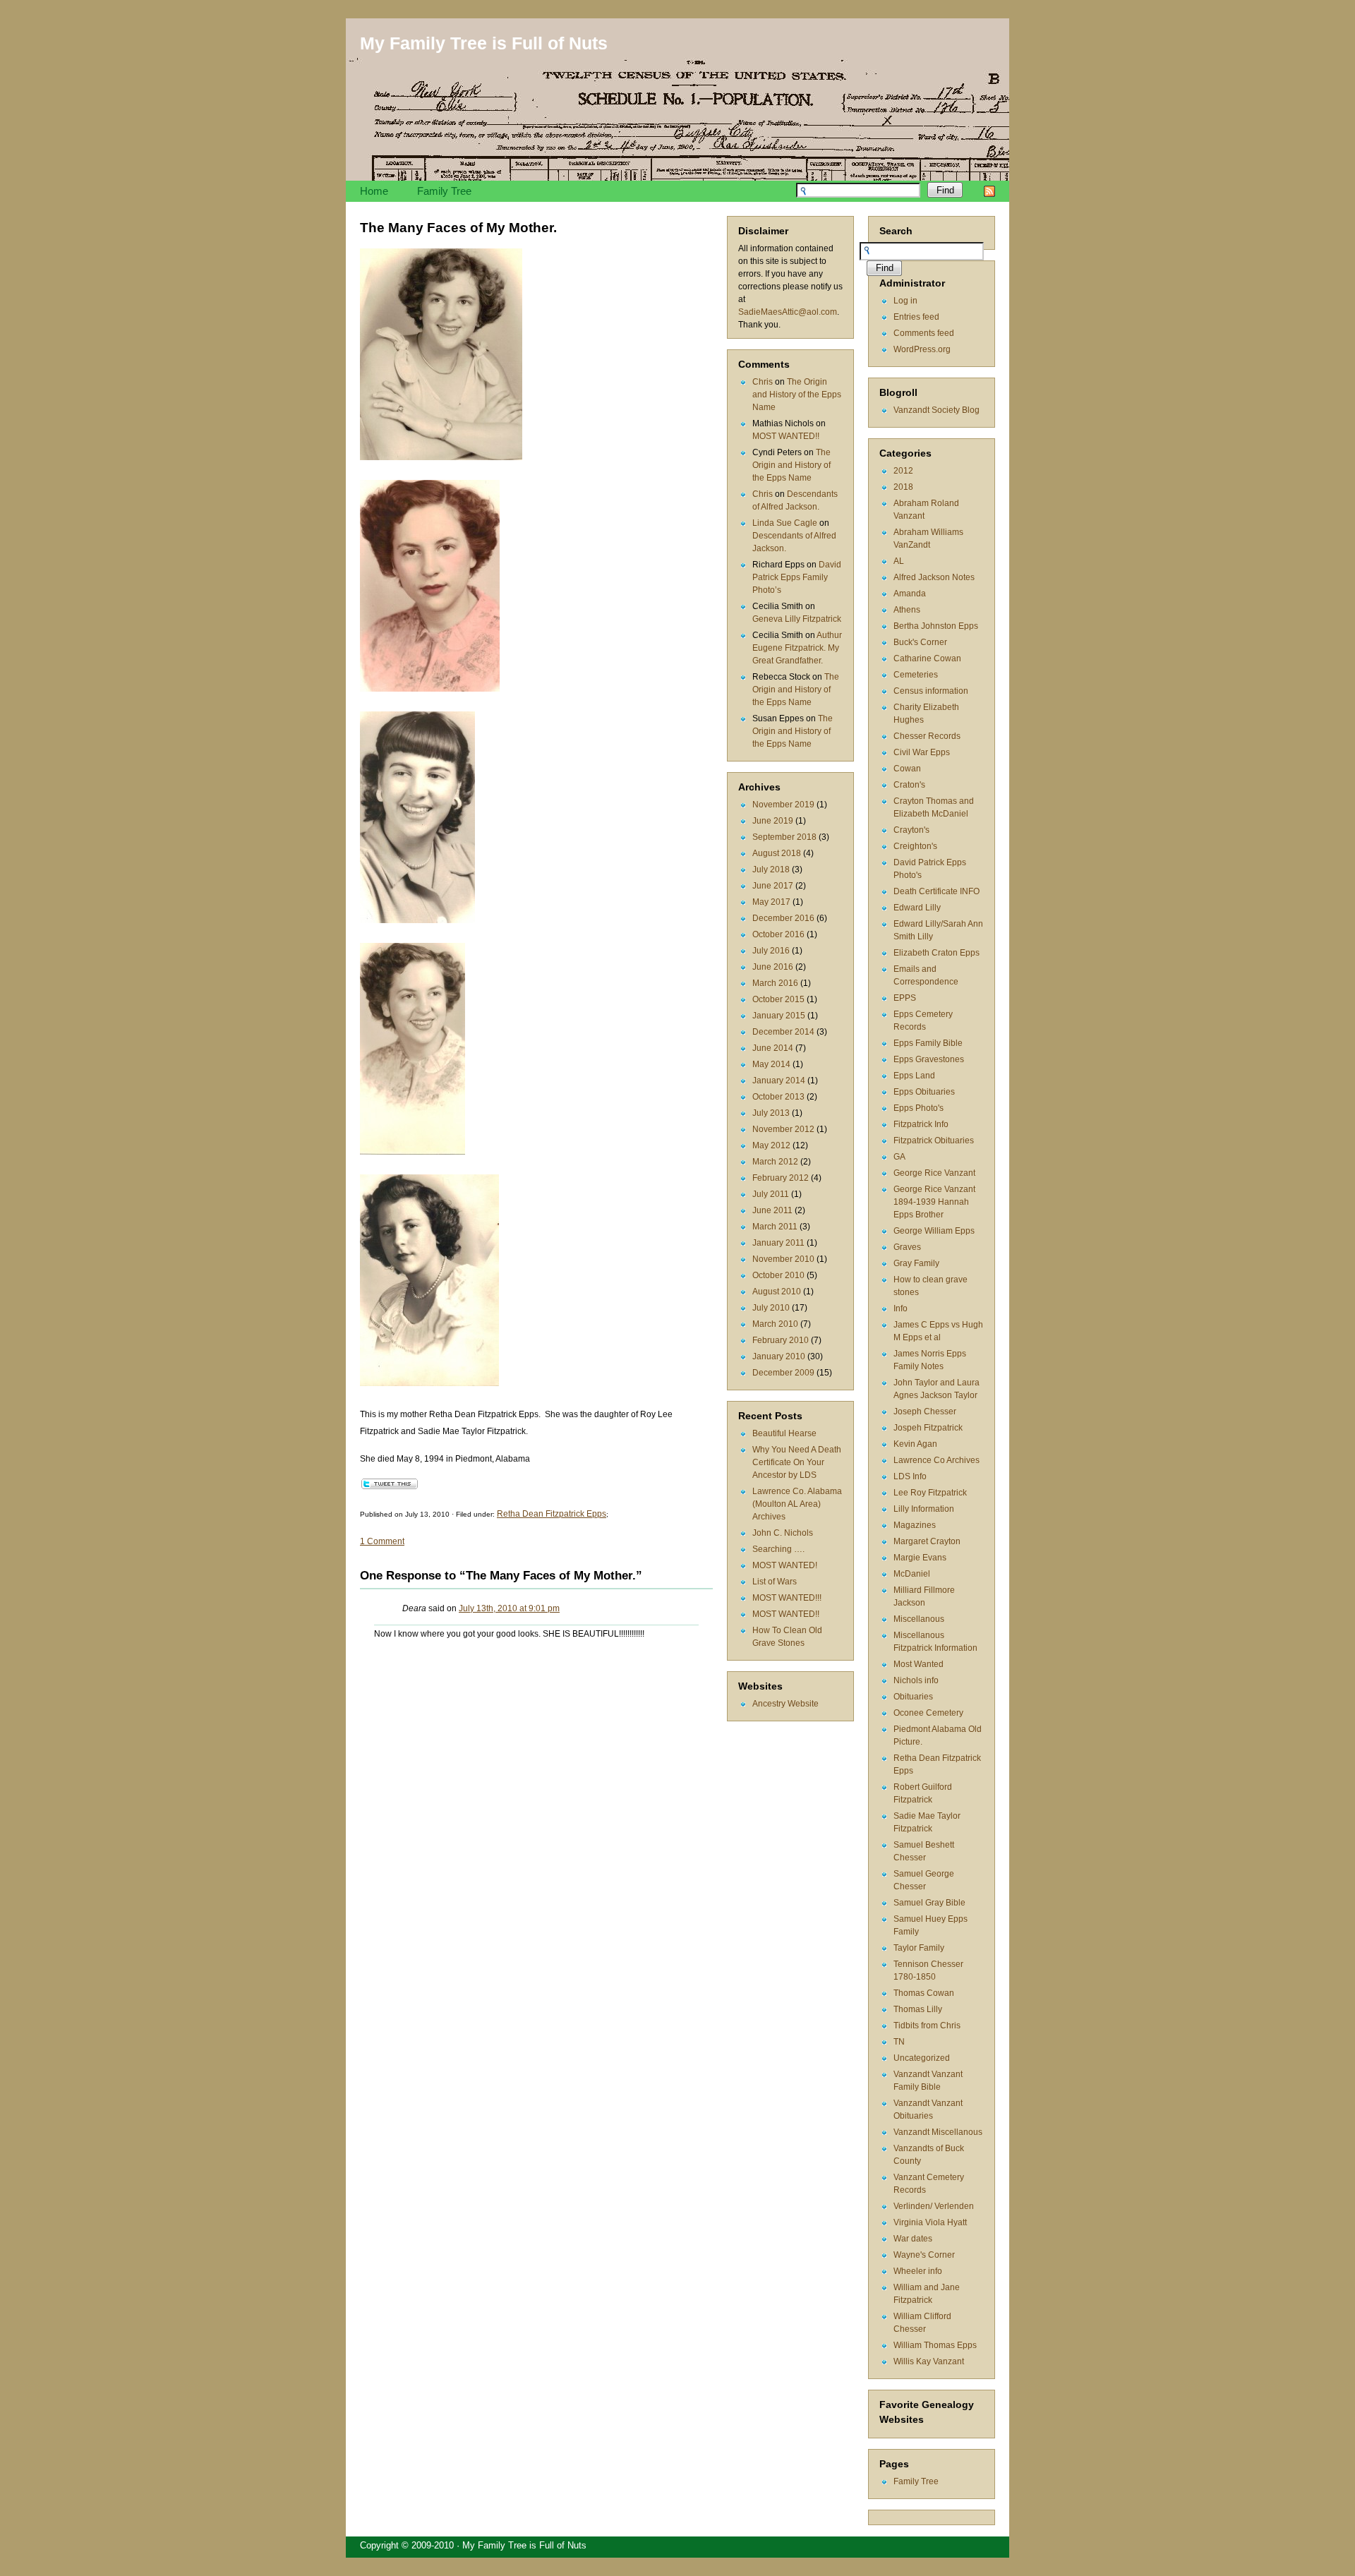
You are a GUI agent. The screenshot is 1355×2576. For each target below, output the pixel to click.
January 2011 (778, 1243)
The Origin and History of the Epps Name (797, 395)
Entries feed (916, 317)
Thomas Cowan (924, 1993)
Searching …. (778, 1549)
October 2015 (778, 999)
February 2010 (781, 1340)
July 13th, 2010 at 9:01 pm (509, 1608)
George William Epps (934, 1231)
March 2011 (775, 1227)
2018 (903, 487)
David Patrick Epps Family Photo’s (797, 577)
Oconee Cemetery (928, 1713)
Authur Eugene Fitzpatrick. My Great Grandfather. (797, 648)
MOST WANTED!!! (787, 1598)
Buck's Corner (920, 642)
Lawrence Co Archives (937, 1460)
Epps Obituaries (924, 1092)
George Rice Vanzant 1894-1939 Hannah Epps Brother (934, 1202)
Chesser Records (927, 736)
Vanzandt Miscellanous (938, 2132)
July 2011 (771, 1194)
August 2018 (777, 853)
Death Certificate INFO (937, 891)
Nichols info (916, 1680)
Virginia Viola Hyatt (930, 2222)
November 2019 (783, 805)
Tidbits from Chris (927, 2026)
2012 (903, 471)
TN (899, 2042)
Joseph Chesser (925, 1412)
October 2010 (778, 1275)
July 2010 (771, 1308)
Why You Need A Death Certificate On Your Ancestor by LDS (797, 1462)
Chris (763, 382)
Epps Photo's (919, 1108)
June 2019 (773, 821)
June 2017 (773, 886)
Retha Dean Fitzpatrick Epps (552, 1514)
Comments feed (924, 333)
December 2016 (783, 918)
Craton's (909, 785)
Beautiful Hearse (784, 1433)
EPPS (905, 998)
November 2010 (783, 1259)
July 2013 (771, 1113)
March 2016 (775, 983)
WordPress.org (922, 349)
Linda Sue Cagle (785, 523)
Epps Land (914, 1076)
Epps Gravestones (929, 1059)
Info (901, 1308)
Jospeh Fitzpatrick (928, 1428)
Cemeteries (916, 675)
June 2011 (772, 1210)
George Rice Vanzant (934, 1173)
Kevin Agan (915, 1444)
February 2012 (781, 1178)
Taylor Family (919, 1948)
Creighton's (915, 846)
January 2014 (779, 1081)
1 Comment (382, 1541)
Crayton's (911, 830)
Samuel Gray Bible (929, 1903)
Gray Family (916, 1263)
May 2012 (771, 1145)
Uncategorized (922, 2058)
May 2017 (771, 902)
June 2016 (773, 967)
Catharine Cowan (927, 658)
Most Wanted (919, 1664)
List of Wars (775, 1582)
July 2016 (771, 951)
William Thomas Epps (935, 2345)
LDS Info (910, 1476)
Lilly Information (924, 1509)
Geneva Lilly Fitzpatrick (797, 619)
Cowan (907, 769)
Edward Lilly (917, 908)
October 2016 (778, 934)
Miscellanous (919, 1619)
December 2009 (783, 1373)
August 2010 (777, 1292)
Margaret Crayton (927, 1541)
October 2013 (778, 1097)
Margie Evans (920, 1558)
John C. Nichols (783, 1533)
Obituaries (913, 1697)
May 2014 (771, 1064)
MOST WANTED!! (786, 436)
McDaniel (912, 1574)
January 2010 (779, 1356)
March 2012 (775, 1162)
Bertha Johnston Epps (936, 626)
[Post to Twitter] (389, 1486)
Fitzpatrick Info (921, 1124)
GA (899, 1157)
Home (374, 191)
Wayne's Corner (924, 2255)
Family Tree (444, 191)
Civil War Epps (922, 752)
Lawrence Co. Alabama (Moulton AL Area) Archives (797, 1504)
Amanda (910, 594)
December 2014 (783, 1032)
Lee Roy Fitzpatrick (930, 1493)
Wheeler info (918, 2271)
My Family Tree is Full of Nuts (484, 43)
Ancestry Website (785, 1704)
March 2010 (775, 1324)
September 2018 (784, 837)
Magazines (915, 1525)
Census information (931, 691)
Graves (907, 1247)
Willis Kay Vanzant (929, 2361)
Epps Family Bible (928, 1043)
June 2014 (773, 1048)
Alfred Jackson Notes (934, 577)
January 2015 (779, 1016)
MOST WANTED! (785, 1565)
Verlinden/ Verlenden (934, 2206)
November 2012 (783, 1129)
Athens (907, 610)
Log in (905, 301)
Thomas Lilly (918, 2009)
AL (899, 561)
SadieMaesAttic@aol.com (788, 312)
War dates (913, 2239)
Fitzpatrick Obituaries (934, 1140)
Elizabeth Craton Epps (937, 953)
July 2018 (771, 869)
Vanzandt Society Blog (937, 410)
